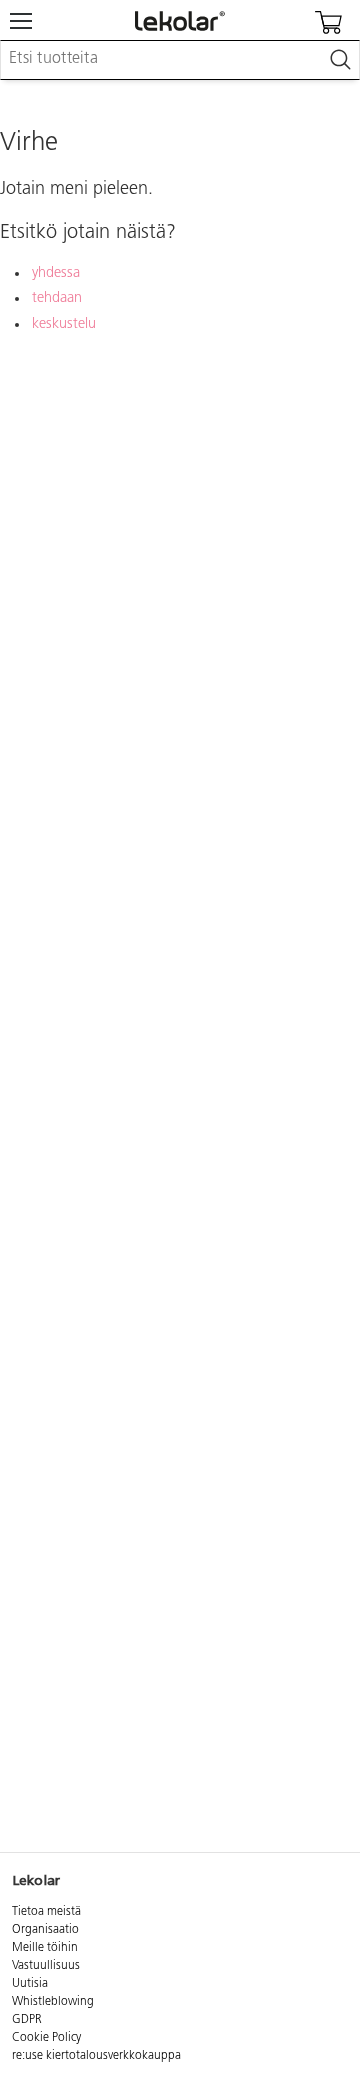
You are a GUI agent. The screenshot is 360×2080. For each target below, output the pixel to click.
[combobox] (180, 60)
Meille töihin (45, 1948)
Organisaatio (45, 1930)
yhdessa (56, 273)
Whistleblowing (53, 2002)
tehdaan (57, 298)
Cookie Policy (46, 2038)
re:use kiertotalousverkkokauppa (96, 2056)
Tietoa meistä (46, 1912)
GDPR (27, 2020)
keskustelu (64, 324)
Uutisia (30, 1984)
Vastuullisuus (46, 1966)
